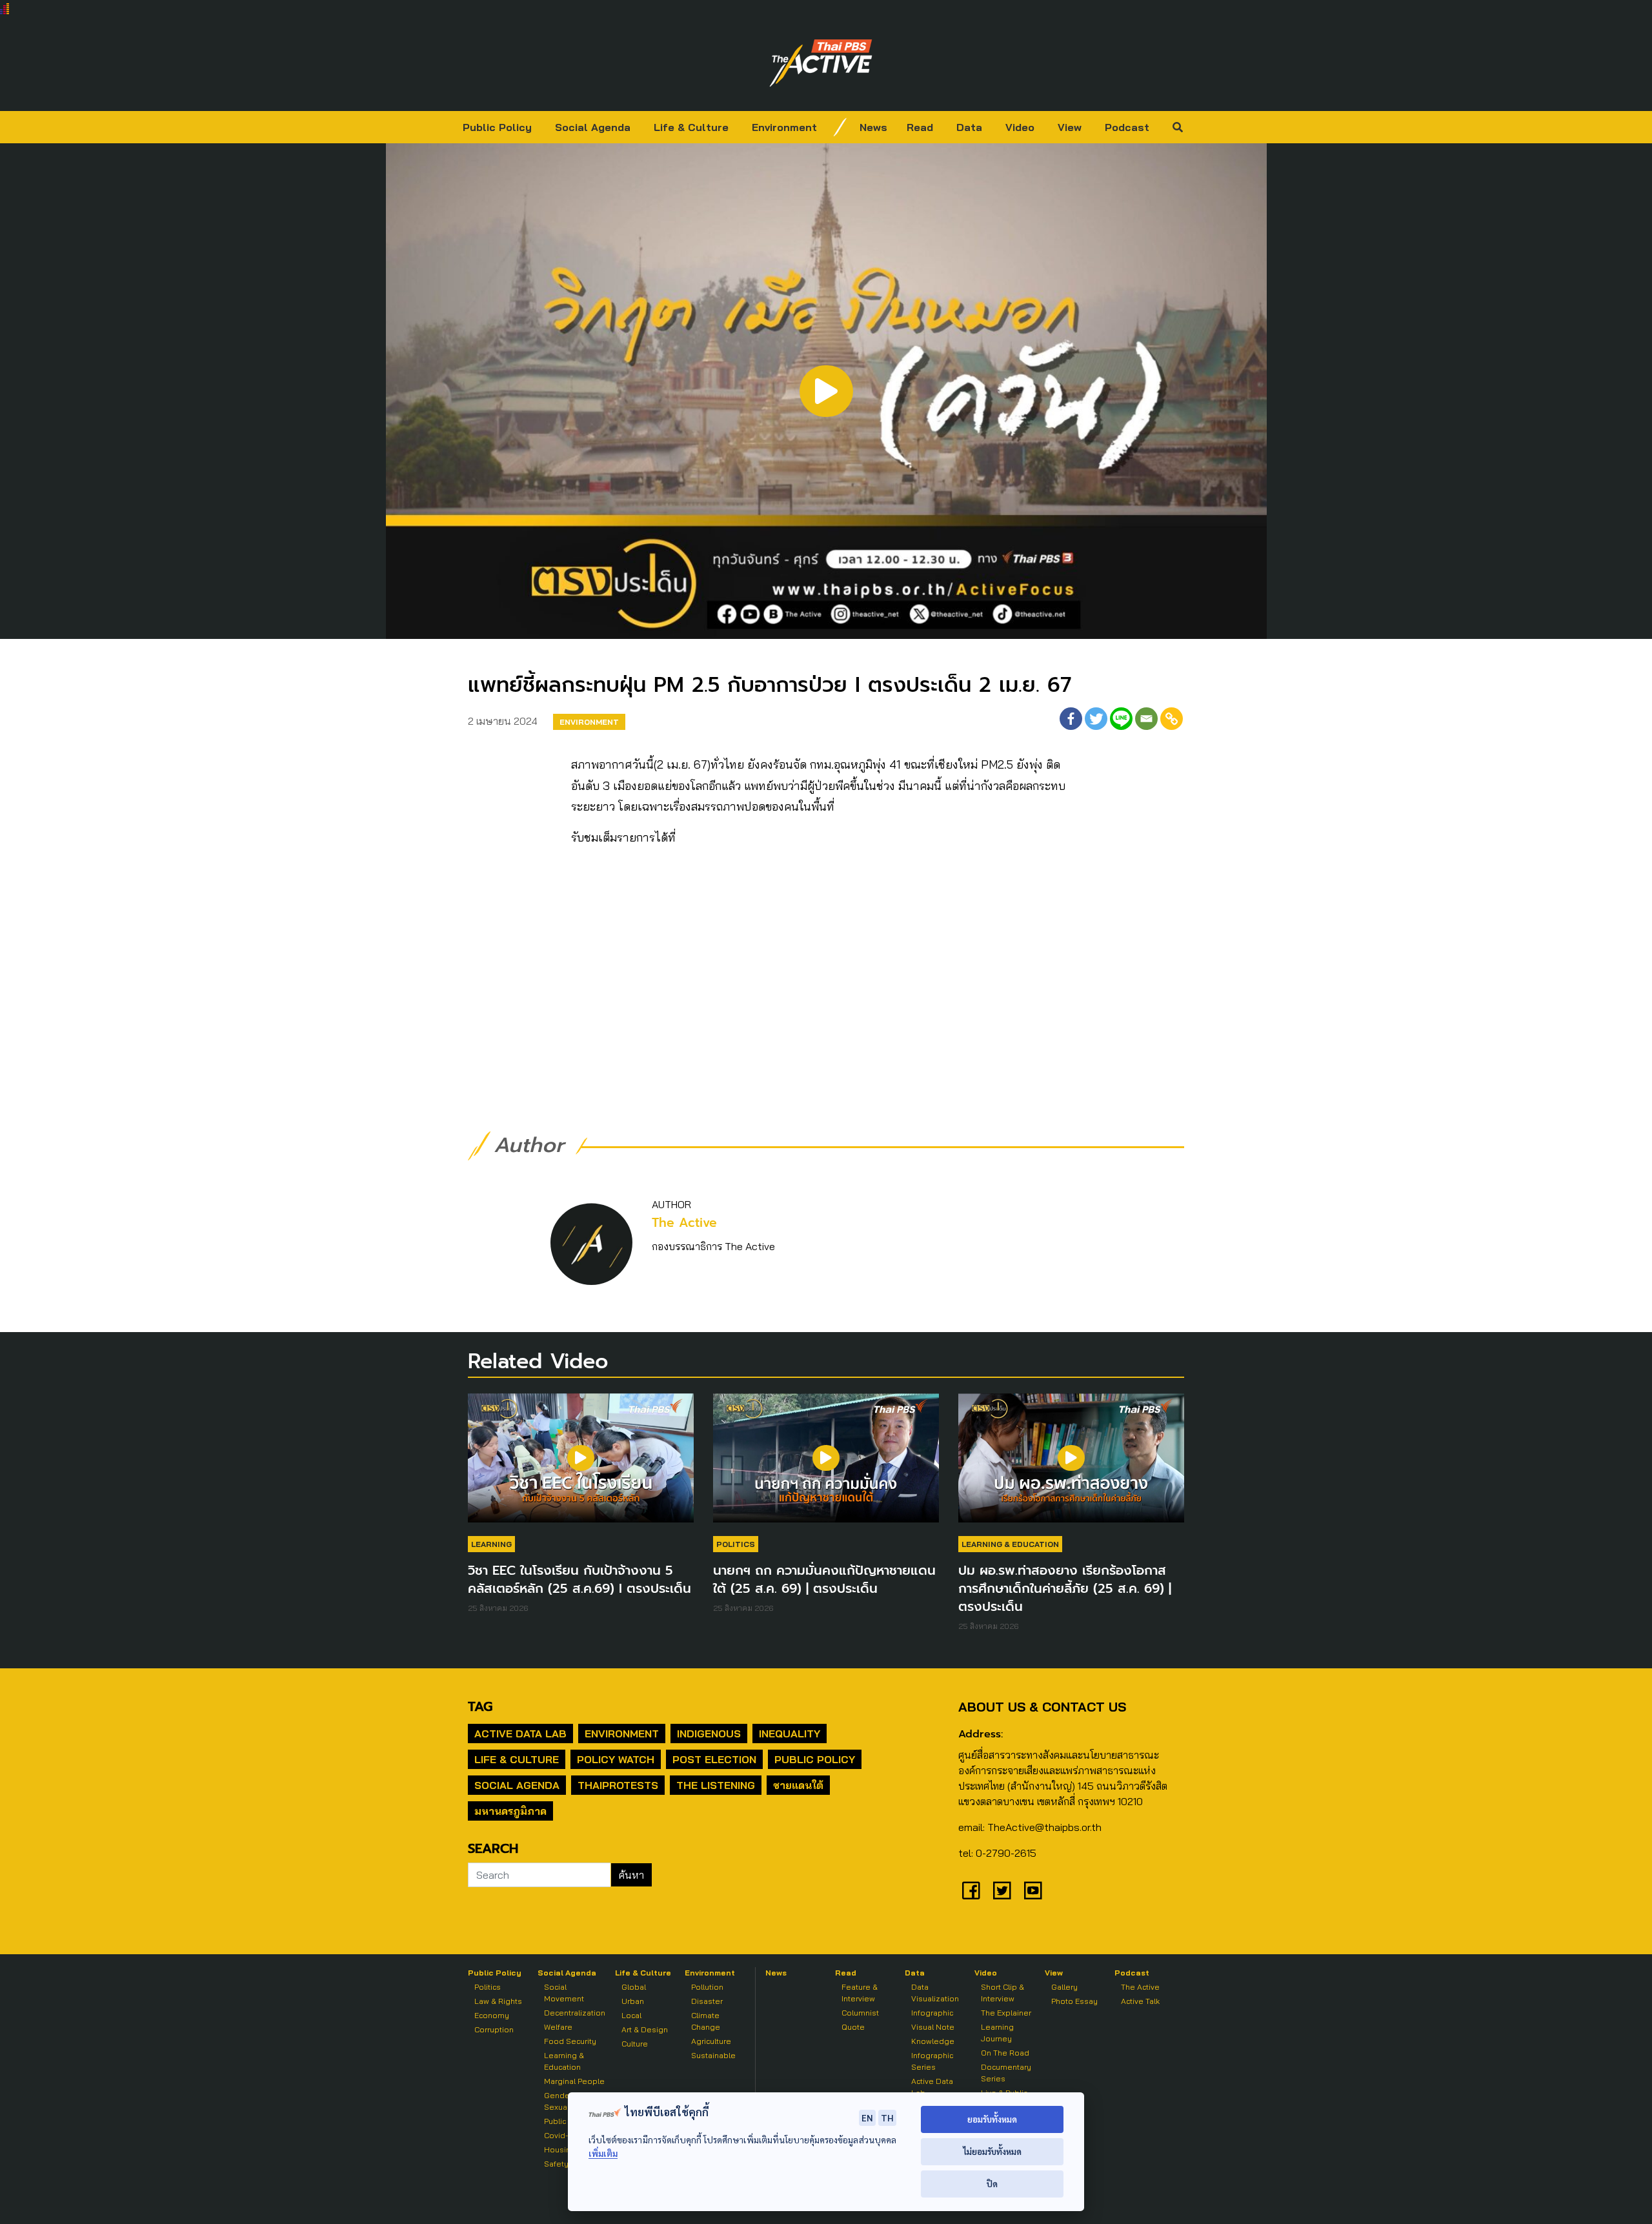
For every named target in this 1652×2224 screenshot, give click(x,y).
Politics (736, 1544)
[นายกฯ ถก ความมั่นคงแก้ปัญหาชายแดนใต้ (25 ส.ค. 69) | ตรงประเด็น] (826, 1464)
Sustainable (713, 2055)
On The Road (1005, 2053)
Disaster (707, 2001)
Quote (853, 2027)
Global (634, 1987)
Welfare (558, 2027)
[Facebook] (1071, 719)
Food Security (570, 2041)
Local (631, 2015)
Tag (480, 1706)
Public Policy (497, 127)
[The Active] (821, 63)
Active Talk (1140, 2001)
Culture (635, 2044)
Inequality (790, 1734)
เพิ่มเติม (603, 2153)
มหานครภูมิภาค (510, 1811)
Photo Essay (1074, 2001)
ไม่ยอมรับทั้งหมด (992, 2151)
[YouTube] (1033, 1890)
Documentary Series (1006, 2073)
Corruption (494, 2029)
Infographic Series (932, 2061)
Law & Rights (498, 2001)
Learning (491, 1544)
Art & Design (645, 2029)
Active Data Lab (520, 1734)
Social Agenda (593, 127)
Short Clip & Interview (1002, 1993)
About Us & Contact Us (1042, 1707)
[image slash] (840, 127)
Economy (492, 2015)
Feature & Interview (860, 1993)
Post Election (714, 1759)
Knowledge (933, 2041)
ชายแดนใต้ (798, 1785)
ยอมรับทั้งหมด (992, 2119)
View (1070, 127)
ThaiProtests (618, 1785)
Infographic (932, 2013)
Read (920, 127)
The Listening (716, 1785)
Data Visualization (935, 1993)
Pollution (707, 1987)
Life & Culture (691, 127)
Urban (633, 2001)
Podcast (1127, 127)
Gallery (1064, 1987)
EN (867, 2118)
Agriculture (711, 2041)
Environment (784, 127)
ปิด (992, 2184)
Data (969, 127)
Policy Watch (616, 1759)
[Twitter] (1096, 719)
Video (1020, 127)
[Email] (1146, 719)
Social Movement (564, 1993)
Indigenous (709, 1734)
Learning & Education (1010, 1544)
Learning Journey (997, 2033)
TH (887, 2118)
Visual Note (933, 2027)
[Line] (1121, 719)
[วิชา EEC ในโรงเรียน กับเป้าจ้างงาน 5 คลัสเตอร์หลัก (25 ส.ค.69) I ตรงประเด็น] (581, 1464)
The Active (684, 1223)
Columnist (860, 2013)
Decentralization (575, 2013)
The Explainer (1006, 2013)
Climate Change (706, 2021)
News (873, 127)
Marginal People (574, 2081)
